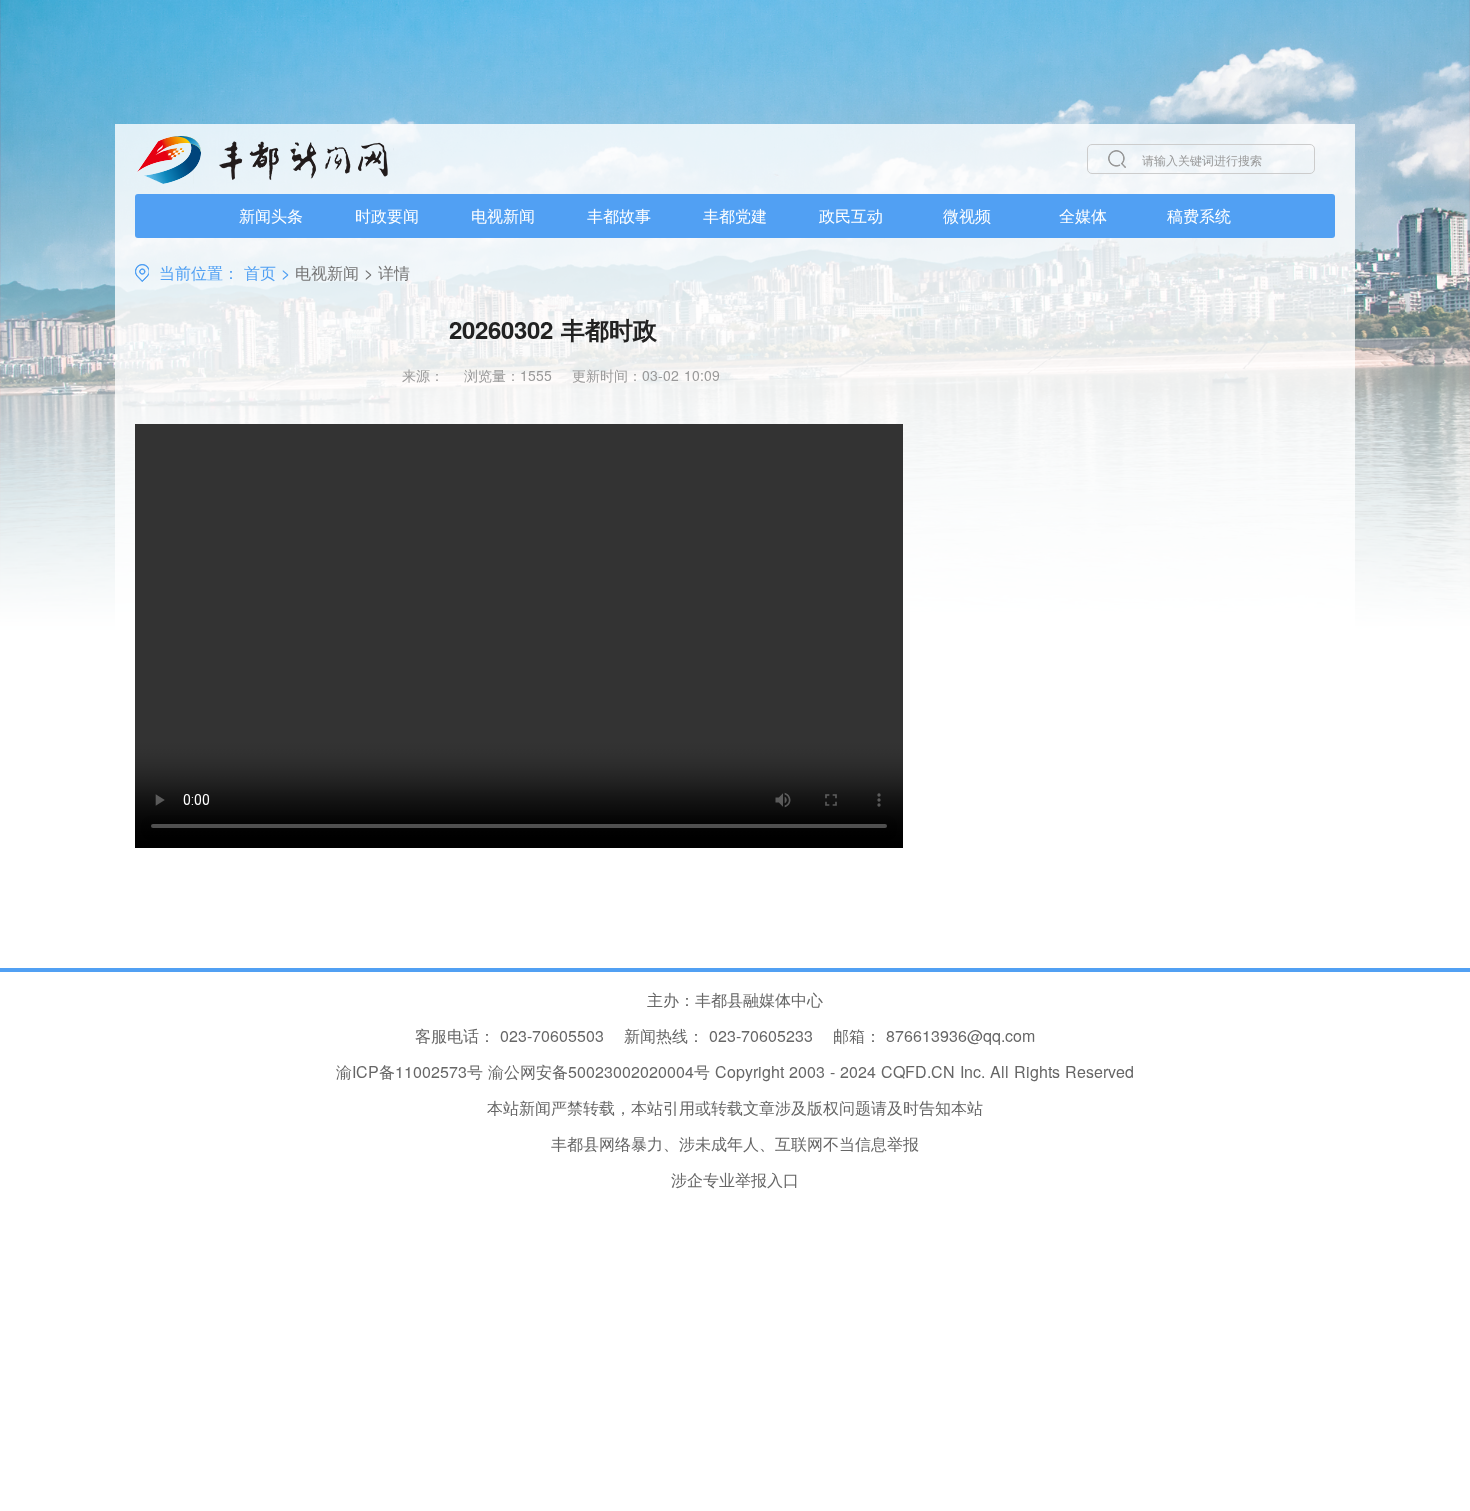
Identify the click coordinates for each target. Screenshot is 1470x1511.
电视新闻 (503, 215)
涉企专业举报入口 (735, 1179)
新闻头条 (271, 215)
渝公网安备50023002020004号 (599, 1071)
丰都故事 (619, 215)
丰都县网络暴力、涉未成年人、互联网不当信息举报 (735, 1143)
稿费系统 (1199, 215)
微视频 (967, 215)
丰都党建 (735, 215)
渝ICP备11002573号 (409, 1071)
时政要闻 (387, 215)
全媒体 (1083, 215)
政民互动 (851, 215)
